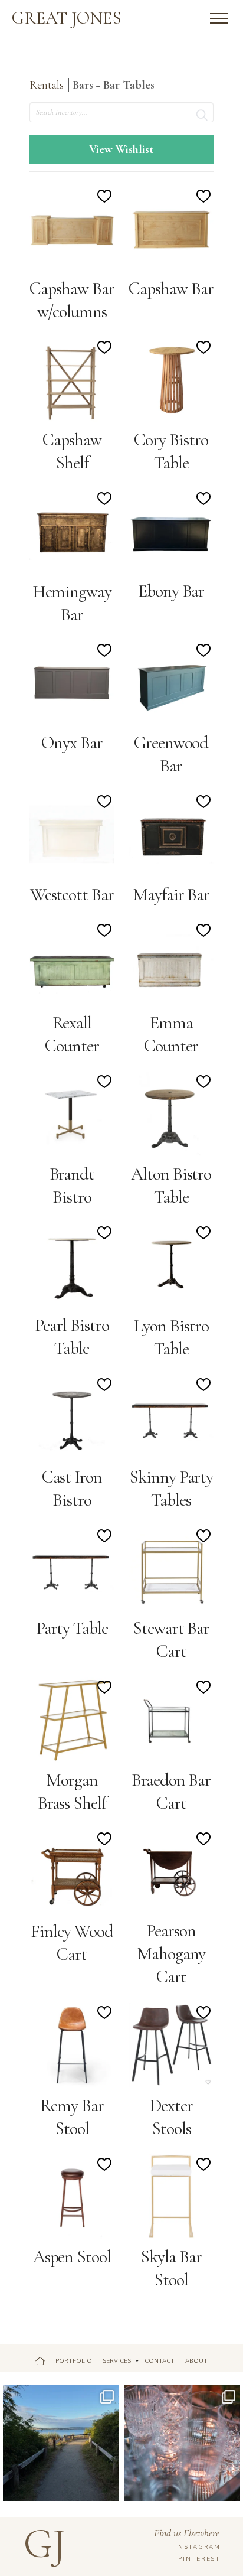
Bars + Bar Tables (115, 85)
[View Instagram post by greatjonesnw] (108, 2490)
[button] (219, 18)
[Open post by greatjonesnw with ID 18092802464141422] (182, 2443)
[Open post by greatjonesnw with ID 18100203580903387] (61, 2443)
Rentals (47, 85)
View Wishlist (121, 149)
